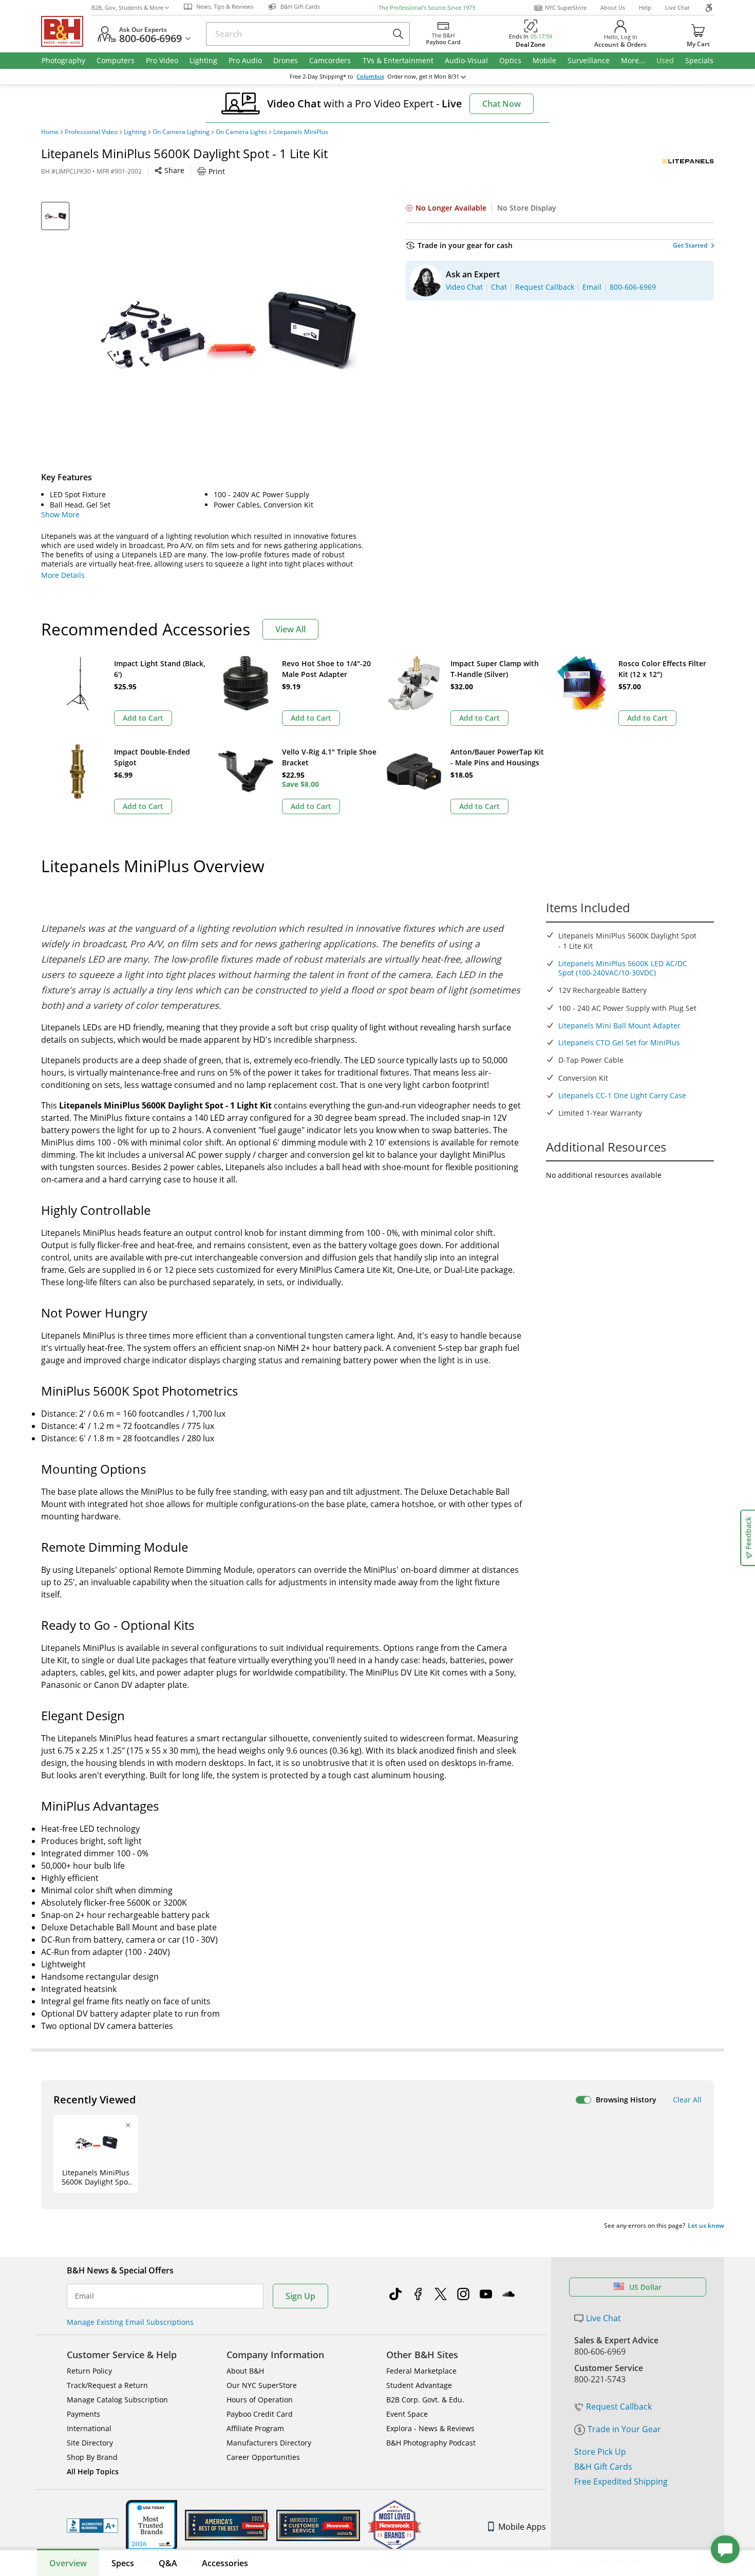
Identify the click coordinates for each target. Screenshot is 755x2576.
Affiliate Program (255, 2428)
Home (50, 132)
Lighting (135, 132)
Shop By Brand (92, 2457)
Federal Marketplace (421, 2371)
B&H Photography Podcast (431, 2443)
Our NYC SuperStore (262, 2385)
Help (645, 7)
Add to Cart (143, 718)
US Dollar (645, 2287)
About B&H (245, 2371)
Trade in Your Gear (624, 2429)
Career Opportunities (263, 2457)
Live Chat (677, 7)
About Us (613, 7)
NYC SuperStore (566, 7)
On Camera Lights (241, 132)
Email (84, 2296)
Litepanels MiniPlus (301, 132)
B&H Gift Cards (603, 2467)
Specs (123, 2563)
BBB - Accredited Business (92, 2526)
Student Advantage (419, 2385)
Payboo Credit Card (260, 2414)
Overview (68, 2563)
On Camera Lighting (181, 132)
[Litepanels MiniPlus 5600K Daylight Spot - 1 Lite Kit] (229, 330)
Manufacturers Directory (269, 2443)
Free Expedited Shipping (621, 2481)
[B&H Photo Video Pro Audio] (66, 31)
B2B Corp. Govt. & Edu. (425, 2400)
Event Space (407, 2414)
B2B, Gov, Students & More (127, 7)
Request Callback (619, 2406)
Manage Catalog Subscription (117, 2400)
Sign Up (300, 2296)
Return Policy (89, 2371)
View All (290, 629)
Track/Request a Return (107, 2385)
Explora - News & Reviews (430, 2428)
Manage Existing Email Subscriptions (130, 2322)
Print (217, 171)
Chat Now (502, 104)
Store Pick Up (600, 2452)
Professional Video (91, 132)
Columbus (370, 77)
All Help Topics (93, 2471)
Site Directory (90, 2443)
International (89, 2428)
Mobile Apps (522, 2527)
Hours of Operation (260, 2400)
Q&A (168, 2563)
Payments (83, 2414)
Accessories (225, 2563)
